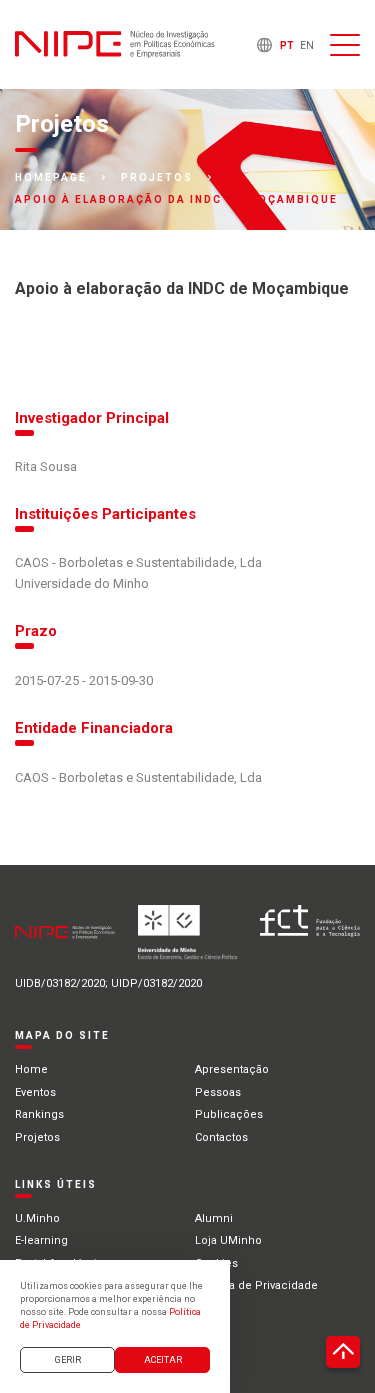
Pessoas (218, 1092)
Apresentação (232, 1069)
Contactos (221, 1137)
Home (31, 1069)
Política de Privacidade (256, 1285)
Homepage (51, 178)
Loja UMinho (228, 1240)
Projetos (157, 178)
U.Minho (37, 1218)
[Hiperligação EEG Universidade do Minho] (188, 940)
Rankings (39, 1114)
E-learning (41, 1240)
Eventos (35, 1092)
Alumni (214, 1218)
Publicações (229, 1114)
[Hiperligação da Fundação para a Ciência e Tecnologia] (310, 940)
